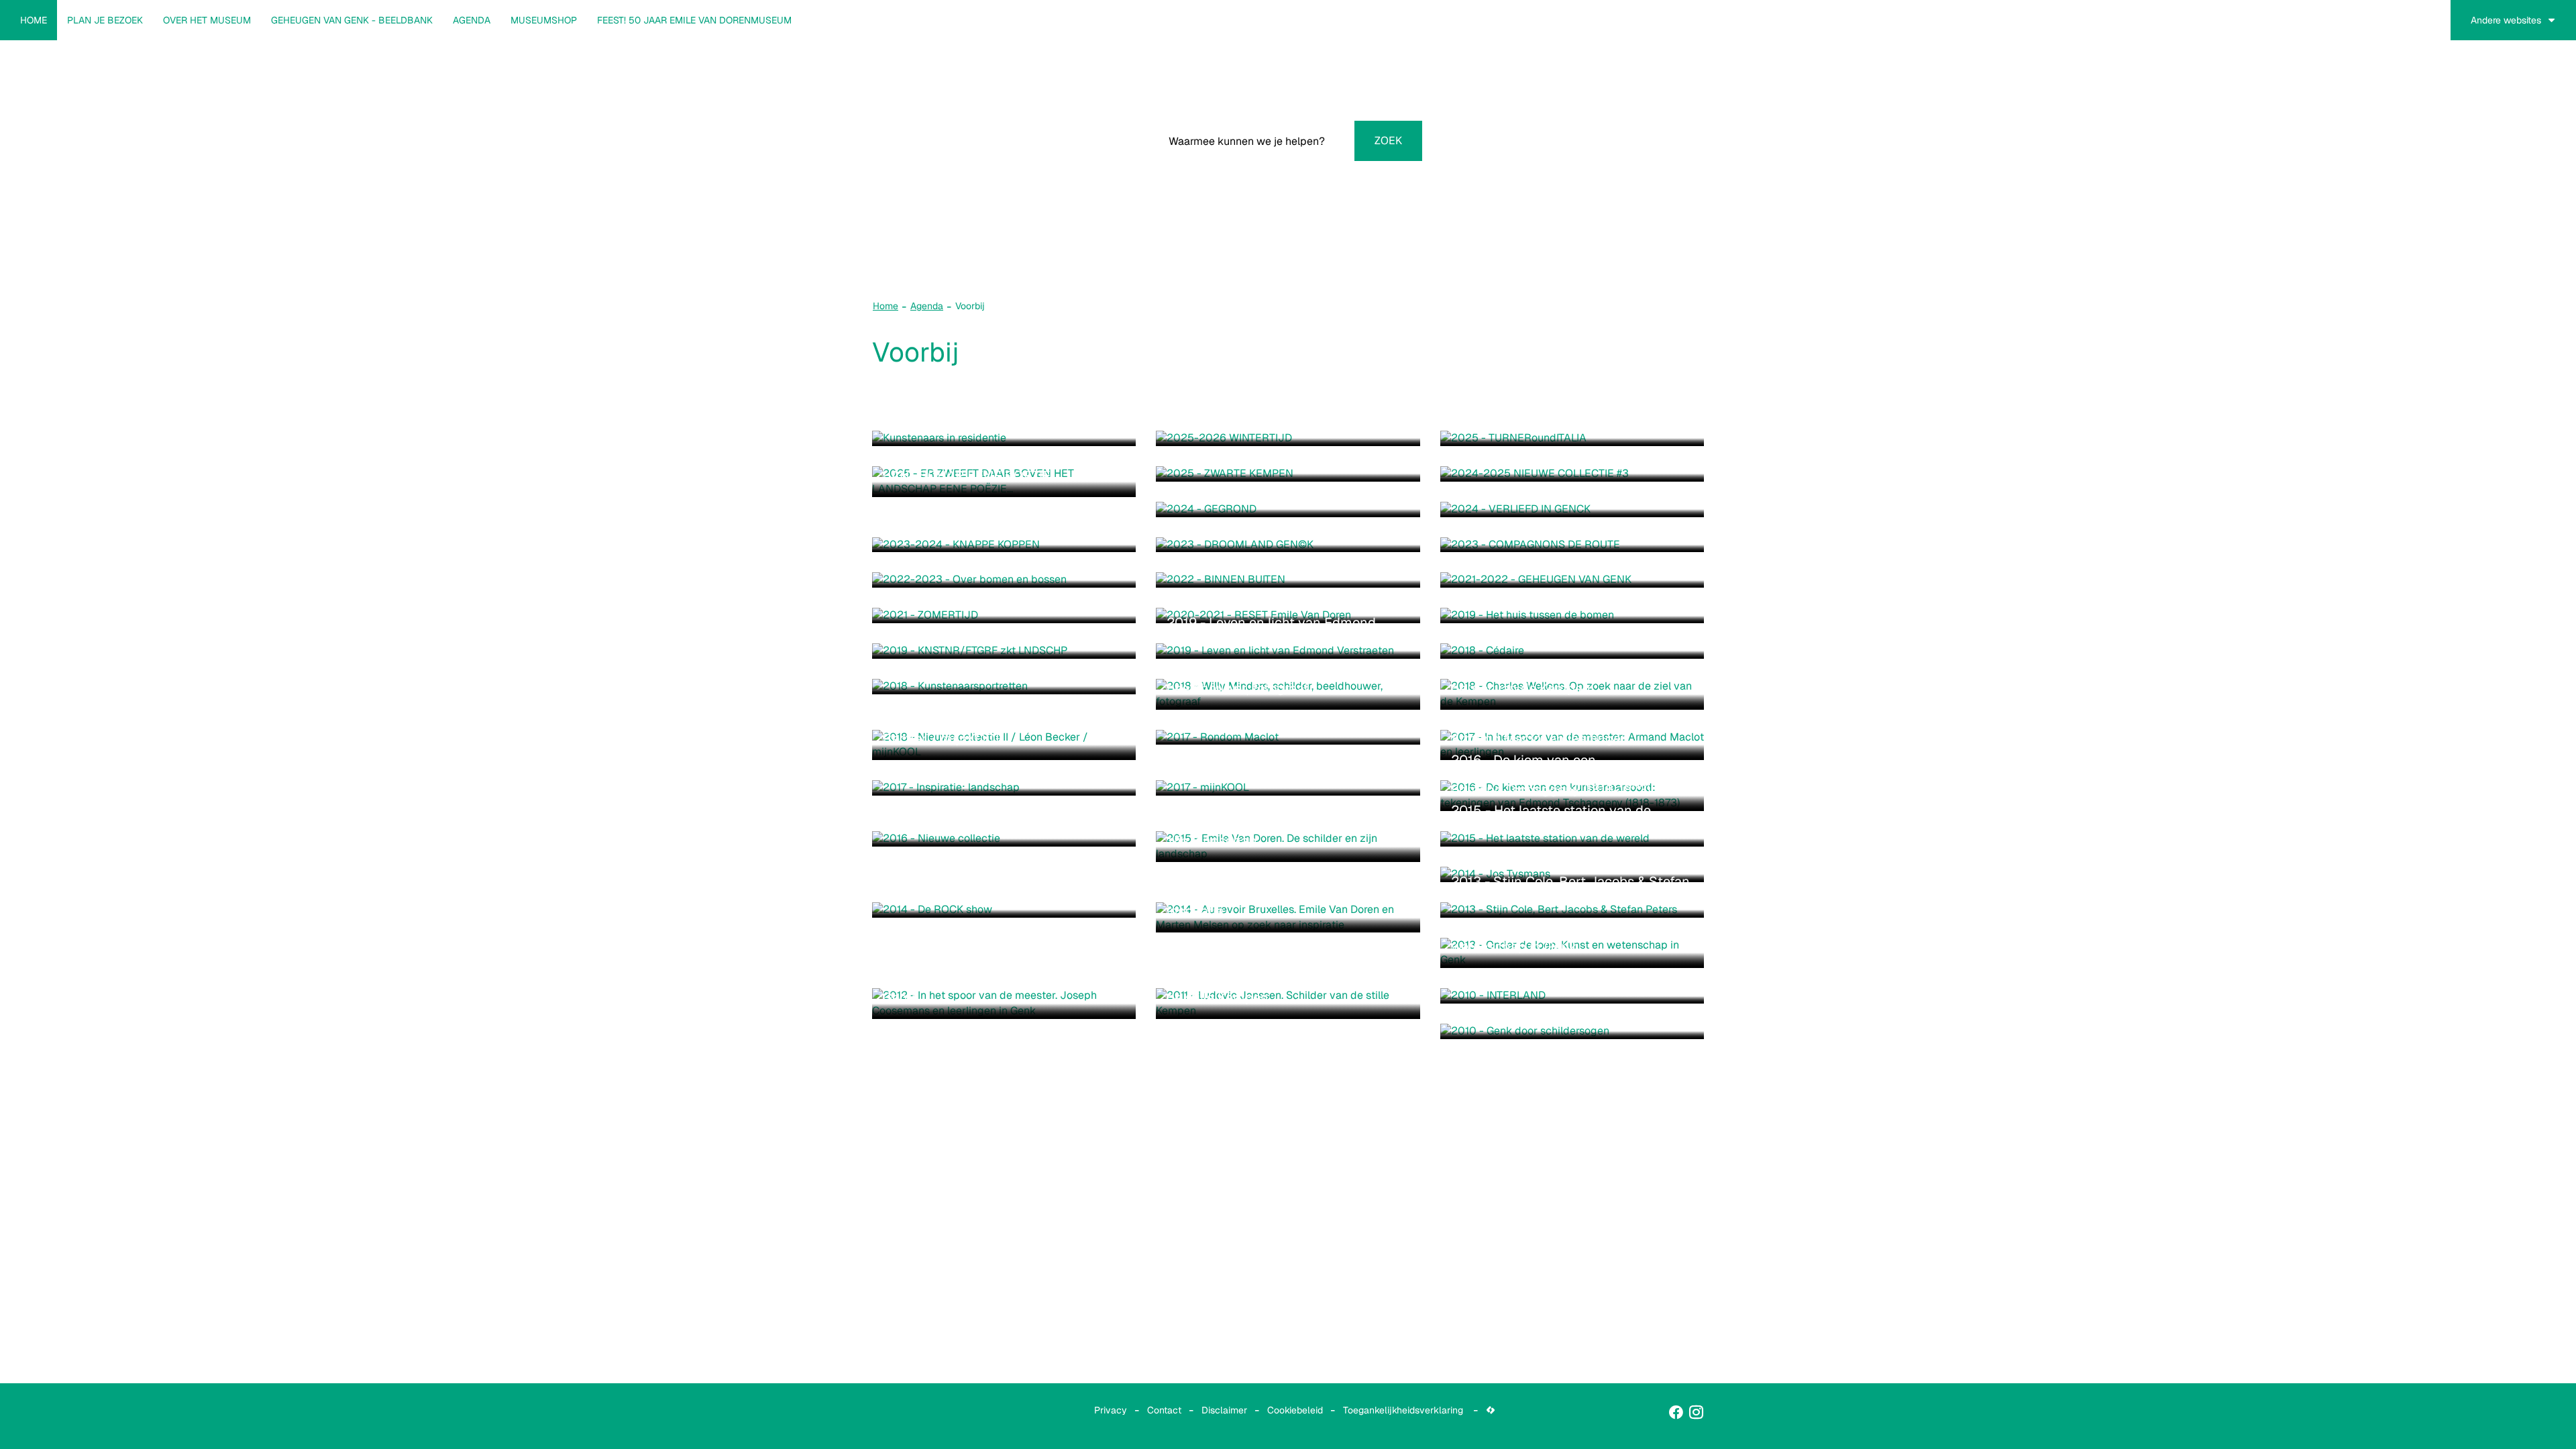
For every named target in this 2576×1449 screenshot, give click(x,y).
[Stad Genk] (902, 1416)
